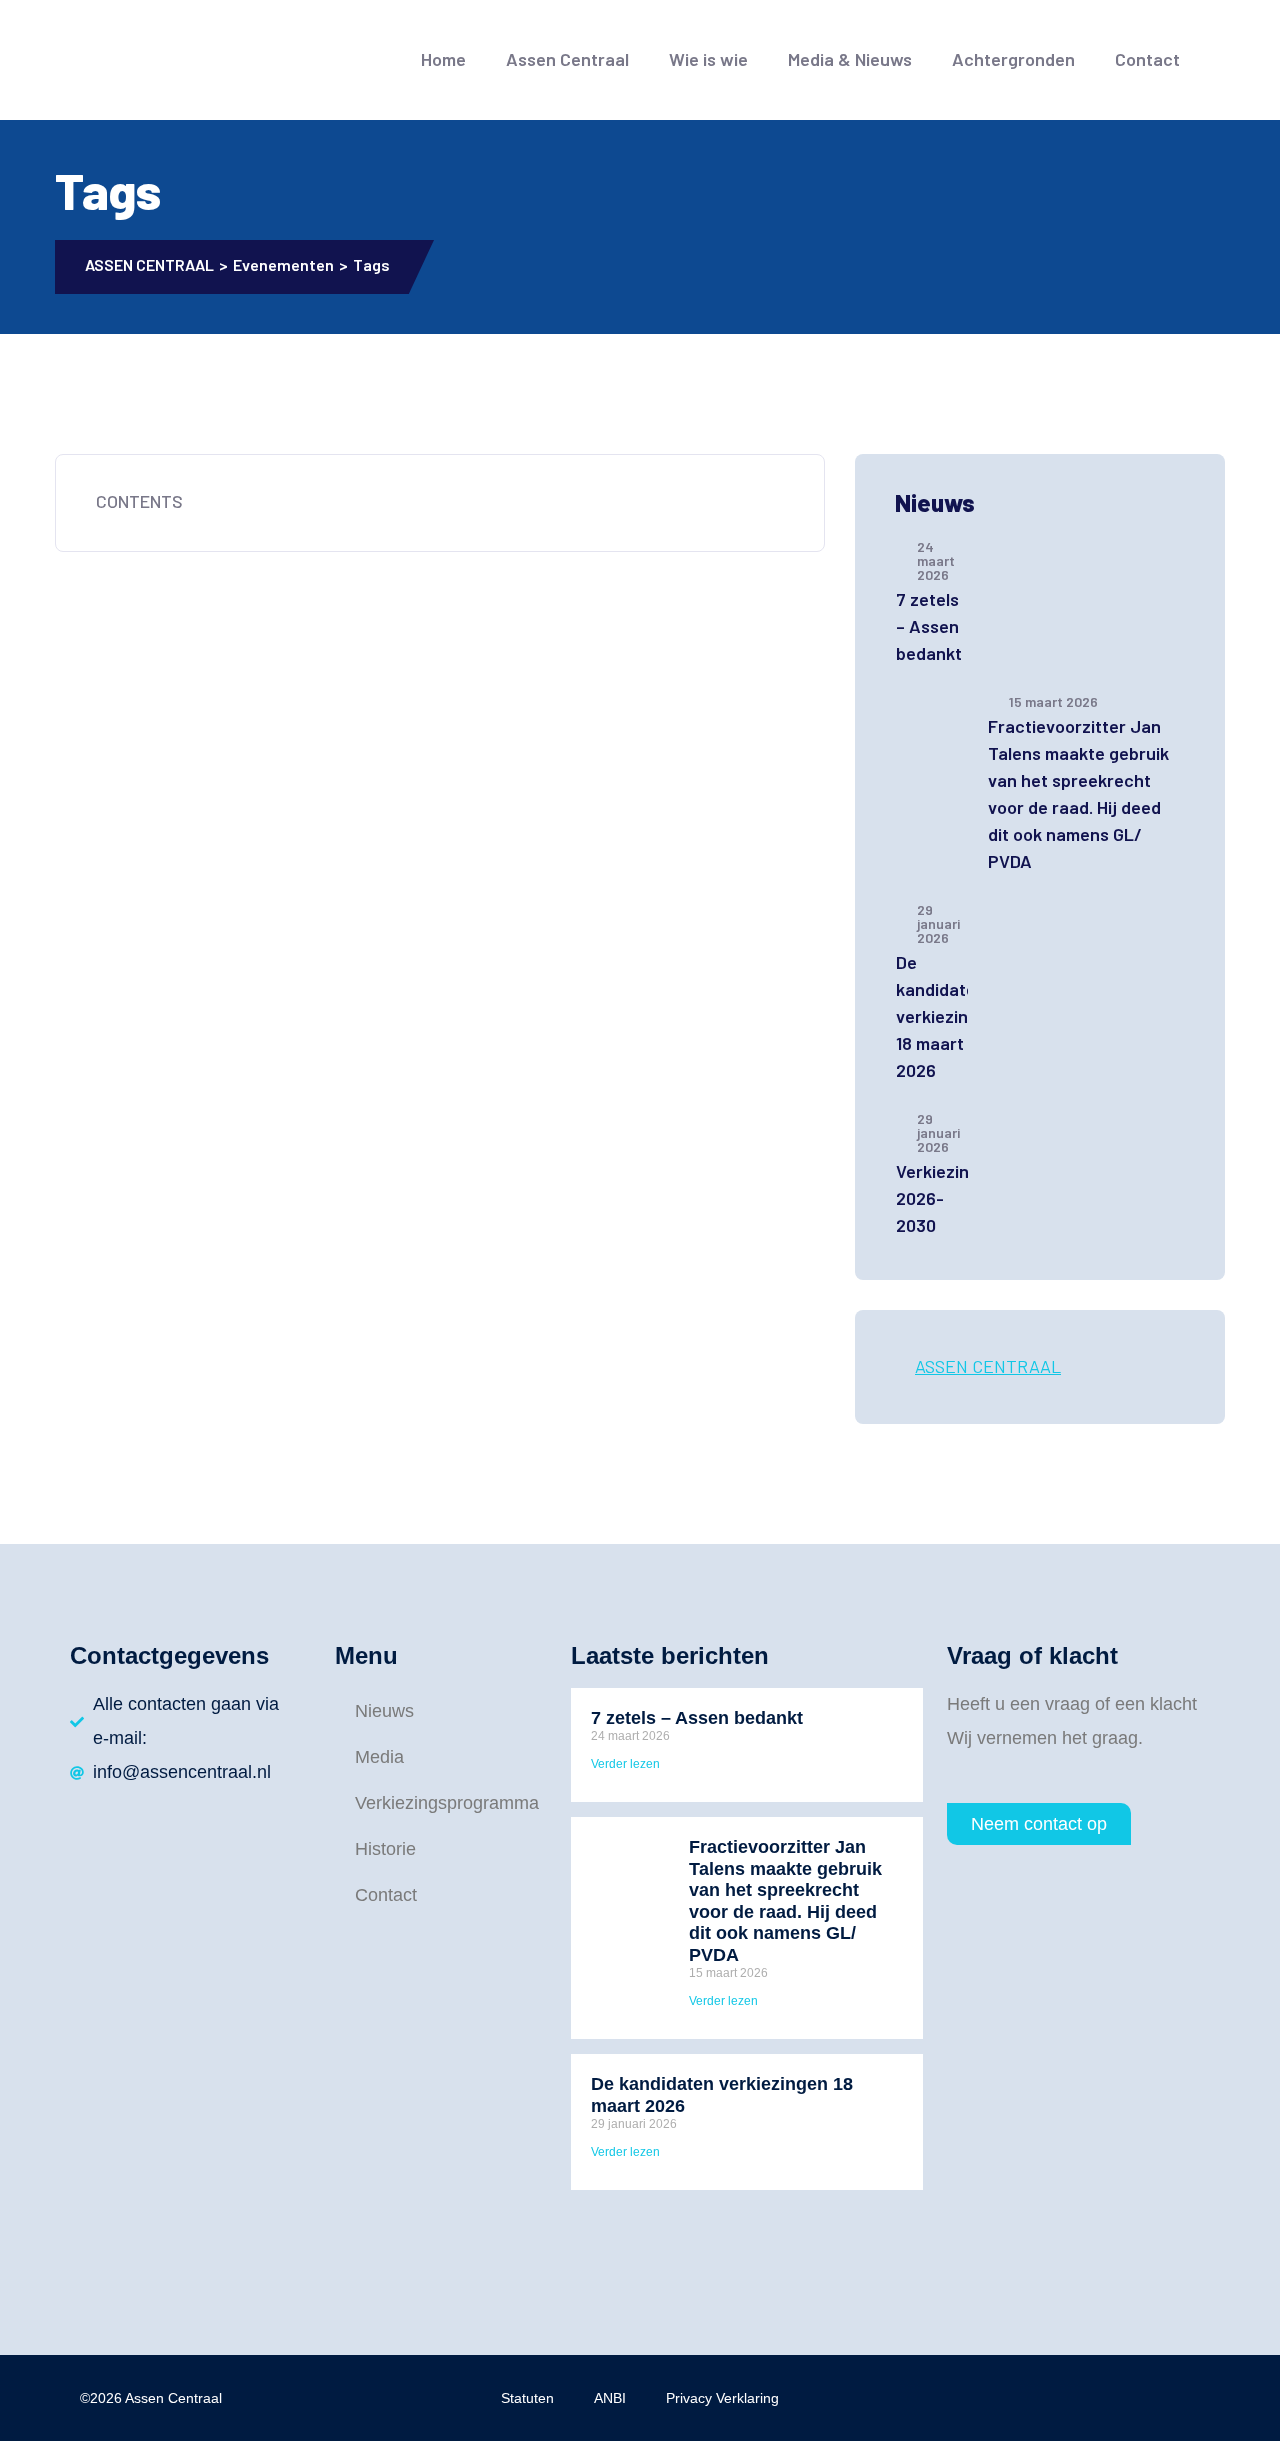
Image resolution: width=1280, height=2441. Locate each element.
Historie (385, 1849)
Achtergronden (1013, 59)
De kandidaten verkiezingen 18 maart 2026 (932, 1016)
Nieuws (384, 1711)
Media (379, 1757)
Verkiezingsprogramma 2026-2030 (932, 1198)
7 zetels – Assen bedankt (929, 626)
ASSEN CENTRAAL (988, 1366)
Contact (1147, 59)
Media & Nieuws (850, 59)
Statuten (527, 2398)
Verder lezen (625, 1764)
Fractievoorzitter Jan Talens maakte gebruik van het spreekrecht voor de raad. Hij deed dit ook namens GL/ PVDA (1078, 793)
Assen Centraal (567, 59)
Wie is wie (708, 59)
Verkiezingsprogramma (440, 1803)
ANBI (610, 2398)
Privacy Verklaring (722, 2398)
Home (443, 59)
